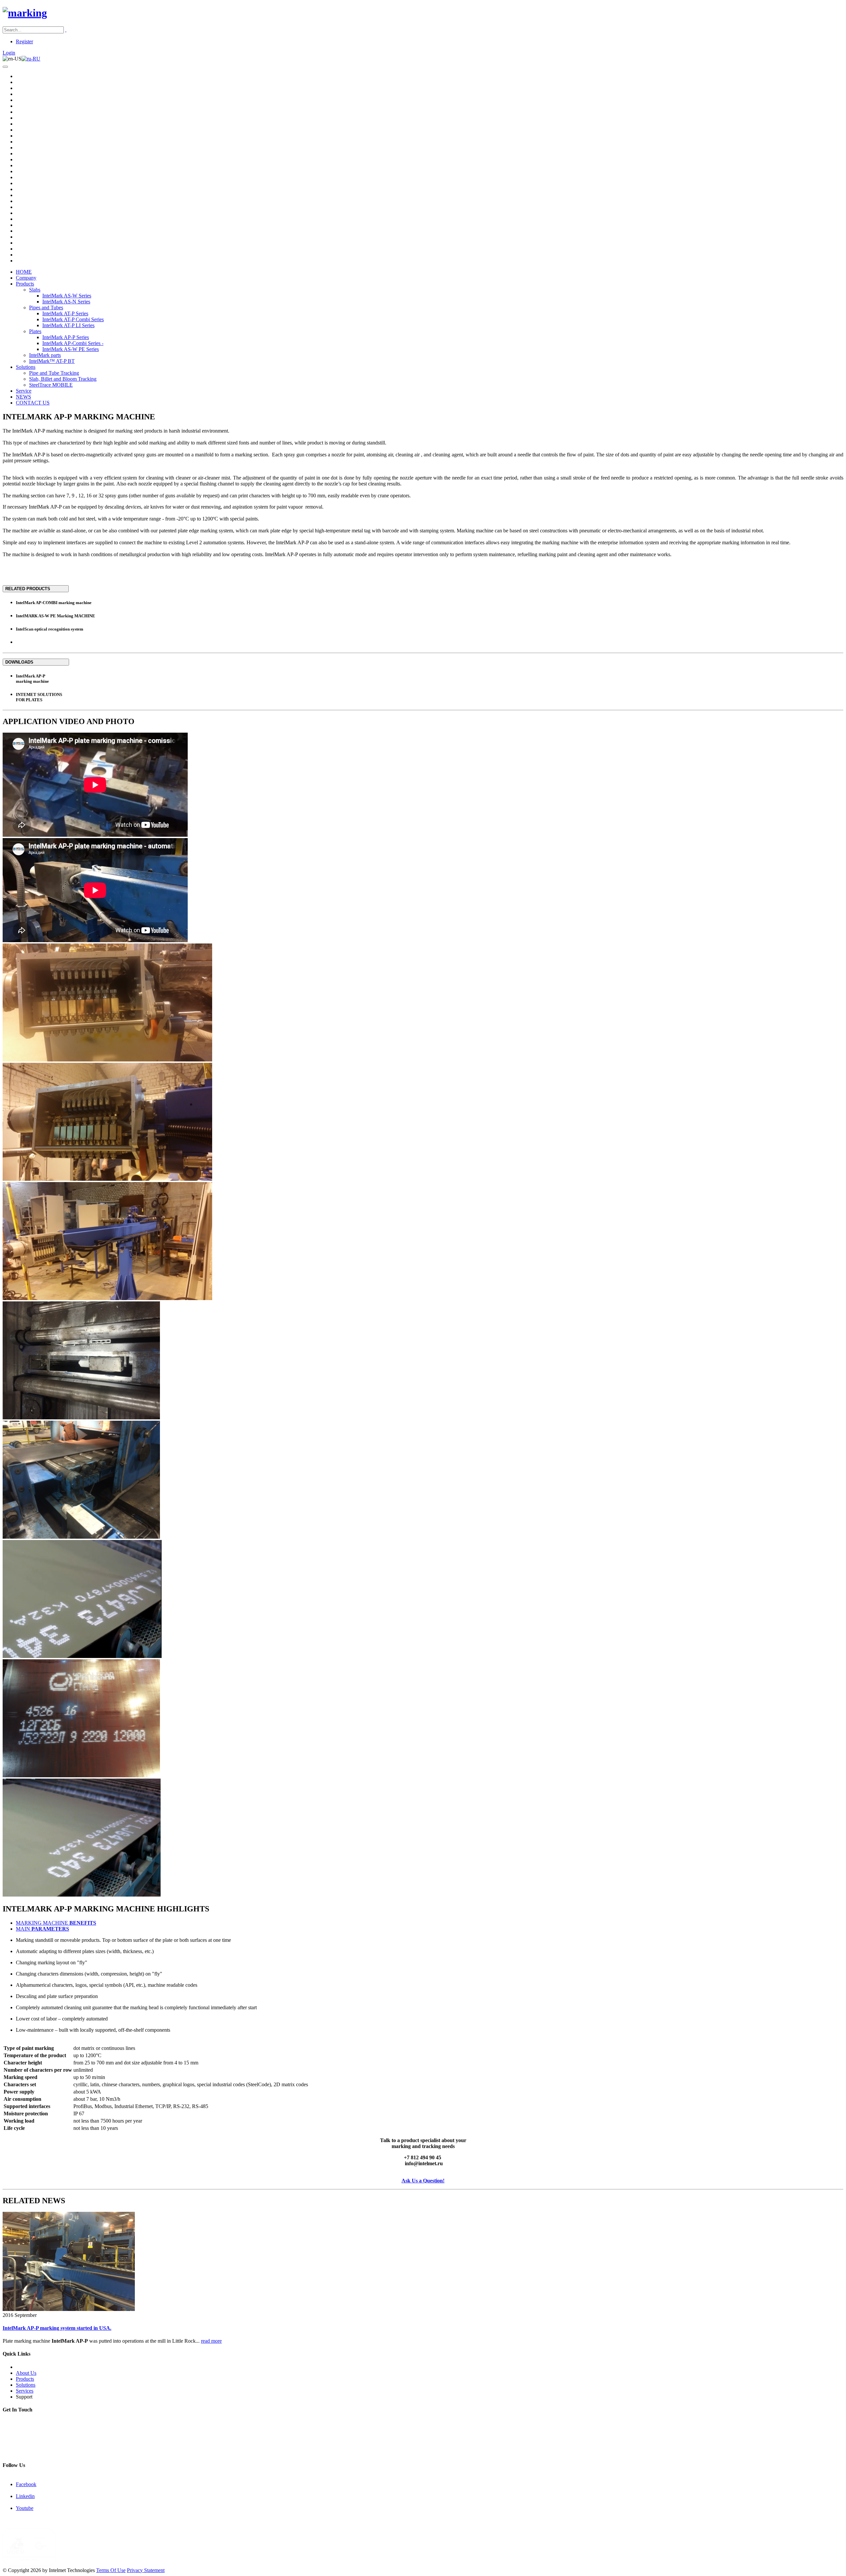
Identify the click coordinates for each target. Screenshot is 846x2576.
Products (25, 284)
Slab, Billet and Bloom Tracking (63, 379)
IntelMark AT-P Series (65, 313)
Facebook (26, 2484)
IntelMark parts (45, 355)
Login (9, 53)
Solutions (26, 367)
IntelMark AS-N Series (66, 302)
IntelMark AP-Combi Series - (73, 343)
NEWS (23, 397)
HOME (24, 272)
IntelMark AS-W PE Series (71, 349)
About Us (26, 2373)
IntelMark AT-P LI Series (68, 325)
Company (26, 278)
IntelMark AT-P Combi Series (73, 319)
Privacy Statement (146, 2570)
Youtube (25, 2508)
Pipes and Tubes (46, 308)
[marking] (25, 13)
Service (24, 391)
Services (25, 2391)
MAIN (42, 1929)
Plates (35, 331)
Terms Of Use (111, 2570)
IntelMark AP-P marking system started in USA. (57, 2328)
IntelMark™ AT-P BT (52, 361)
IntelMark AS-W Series (67, 296)
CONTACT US (33, 403)
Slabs (35, 290)
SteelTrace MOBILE (51, 385)
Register (24, 41)
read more (211, 2341)
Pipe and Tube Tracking (54, 373)
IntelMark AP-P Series (66, 337)
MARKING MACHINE (56, 1923)
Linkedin (25, 2496)
